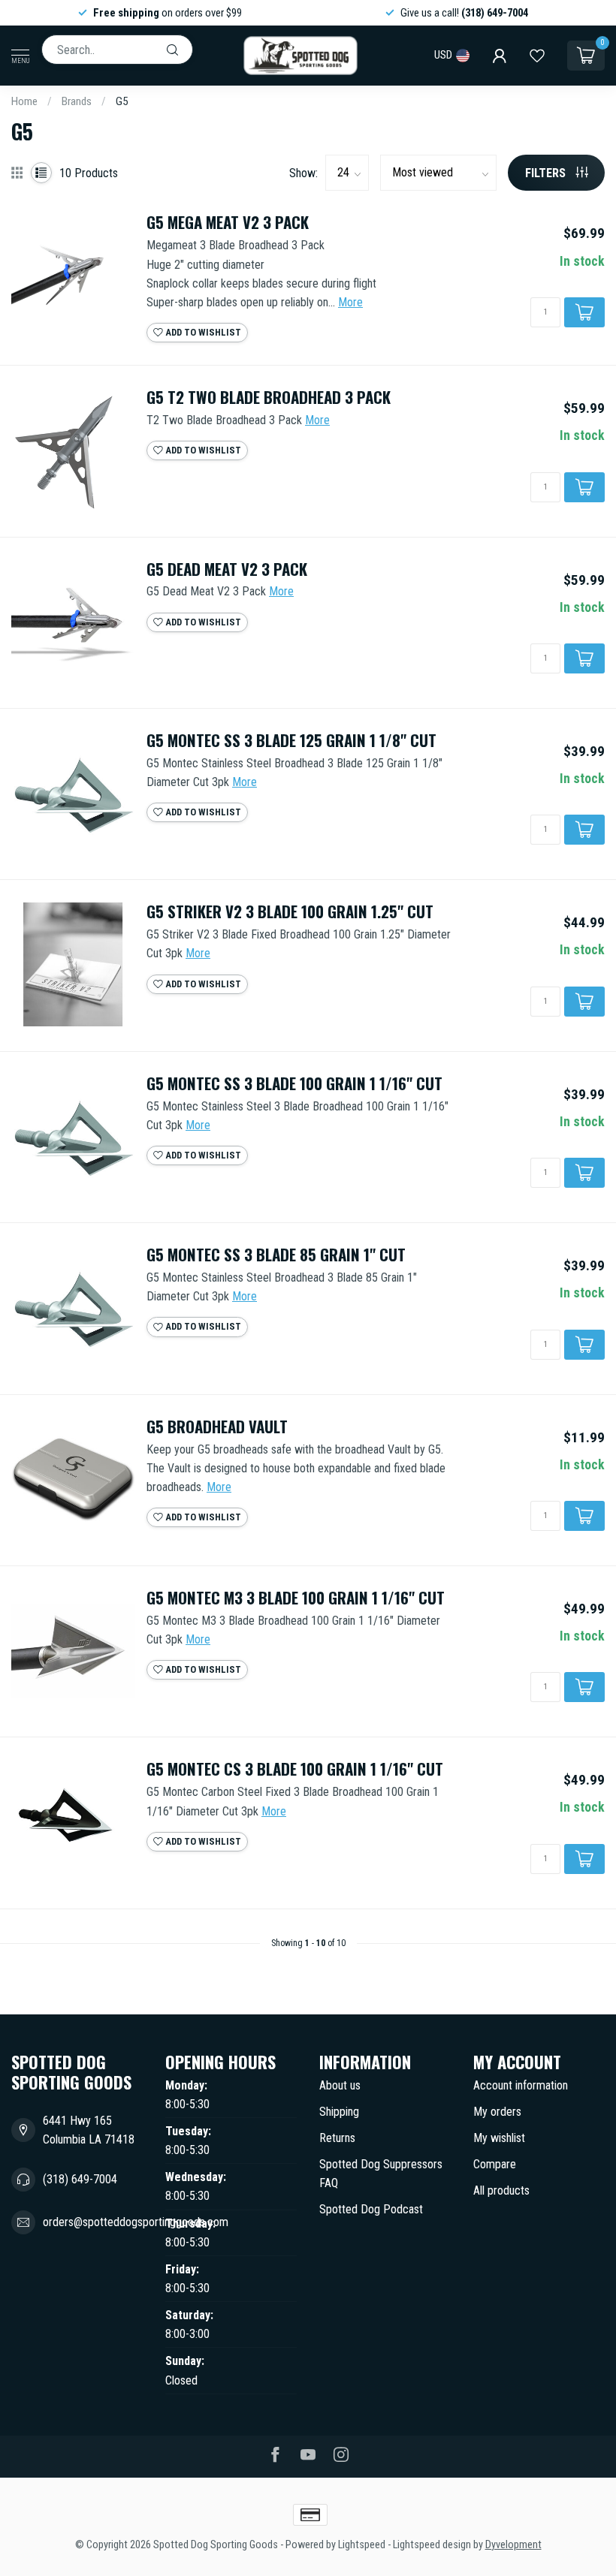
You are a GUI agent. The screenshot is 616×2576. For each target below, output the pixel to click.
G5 (122, 101)
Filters (547, 173)
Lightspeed (362, 2545)
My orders (497, 2112)
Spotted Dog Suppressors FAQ (381, 2174)
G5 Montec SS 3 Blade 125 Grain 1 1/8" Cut (291, 741)
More (350, 302)
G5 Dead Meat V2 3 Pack (227, 569)
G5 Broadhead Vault (217, 1427)
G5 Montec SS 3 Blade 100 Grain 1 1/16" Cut (294, 1084)
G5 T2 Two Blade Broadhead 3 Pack (269, 398)
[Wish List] (537, 56)
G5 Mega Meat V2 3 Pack (228, 223)
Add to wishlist (202, 332)
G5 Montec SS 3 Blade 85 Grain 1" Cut (276, 1255)
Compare (495, 2164)
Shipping (339, 2112)
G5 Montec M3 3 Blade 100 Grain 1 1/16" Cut (296, 1598)
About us (340, 2085)
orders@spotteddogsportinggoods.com (136, 2222)
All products (501, 2190)
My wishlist (499, 2138)
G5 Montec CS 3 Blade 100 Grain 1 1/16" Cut (295, 1769)
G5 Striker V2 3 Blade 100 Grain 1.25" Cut (290, 912)
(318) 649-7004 (80, 2179)
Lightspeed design (432, 2545)
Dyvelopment (513, 2545)
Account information (521, 2085)
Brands (77, 101)
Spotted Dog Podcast (371, 2209)
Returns (337, 2138)
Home (24, 101)
